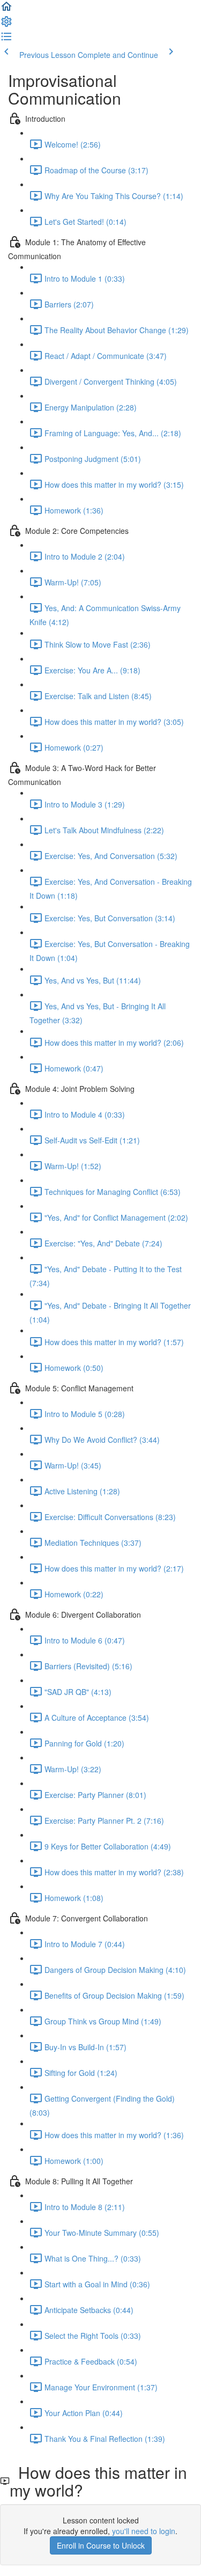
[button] (6, 10)
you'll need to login (144, 2531)
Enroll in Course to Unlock (101, 2545)
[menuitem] (6, 25)
